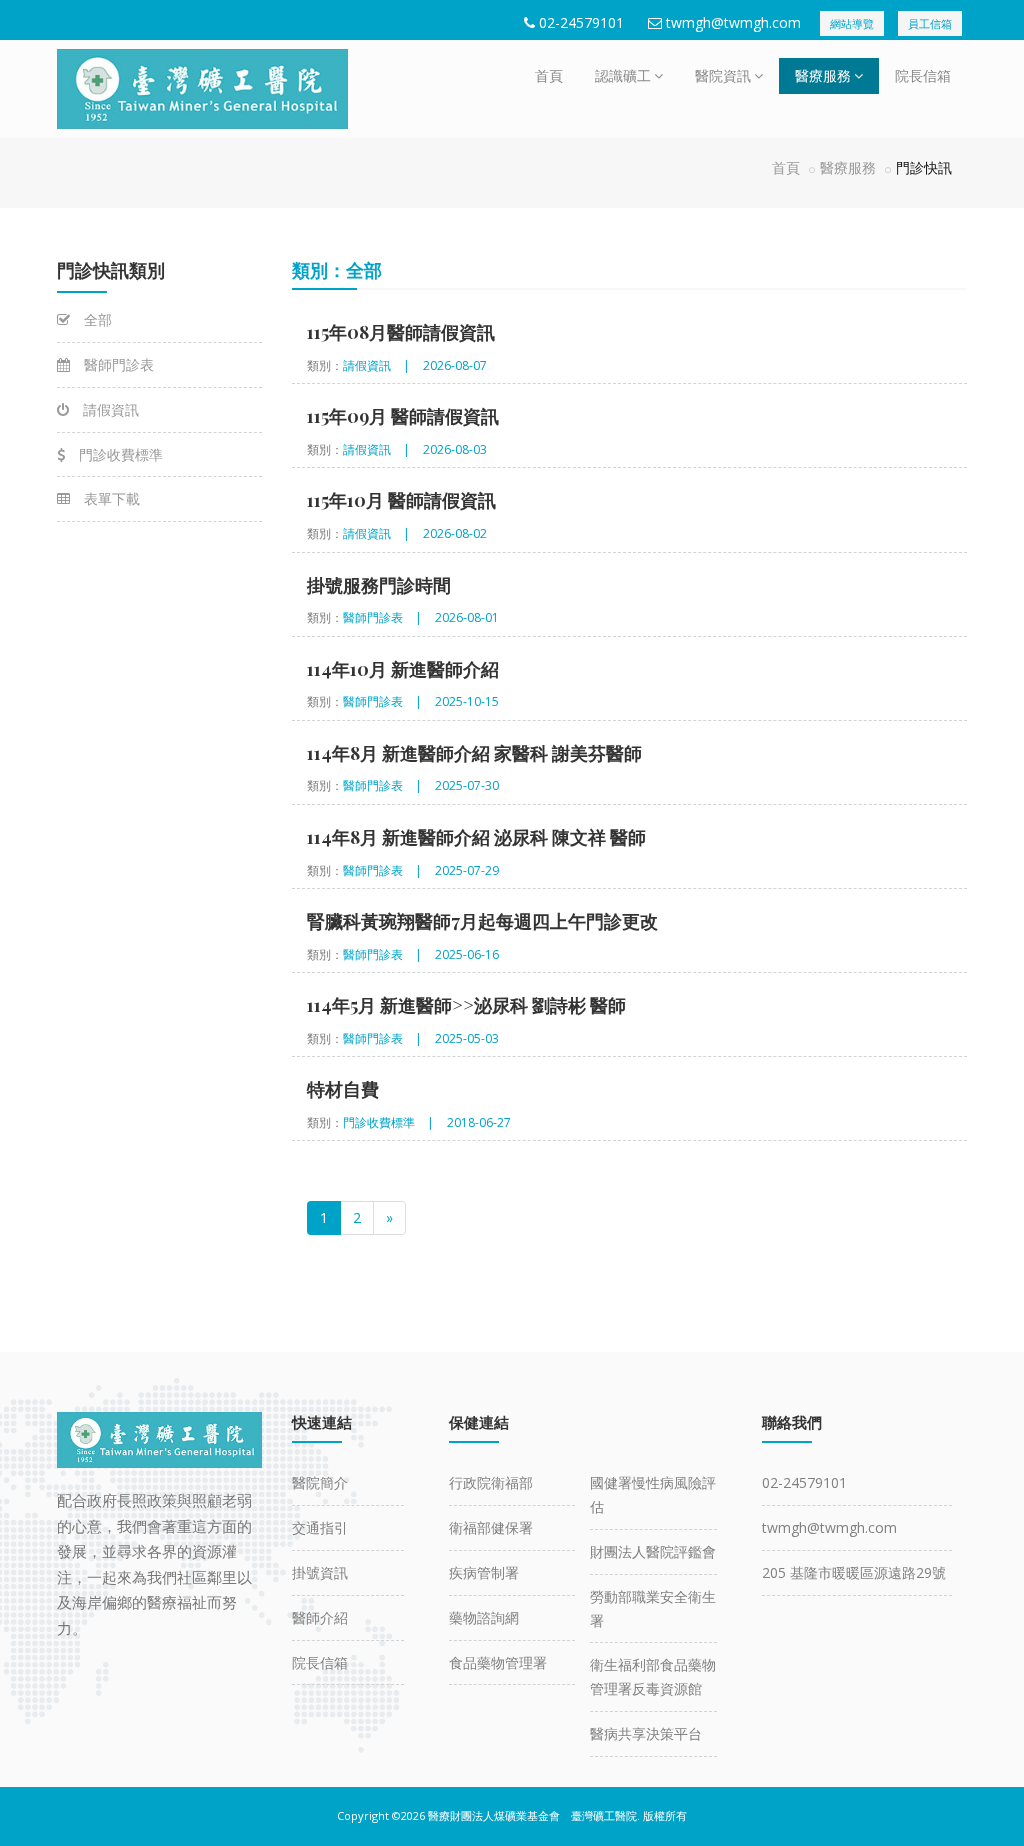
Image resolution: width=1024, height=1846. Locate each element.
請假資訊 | (376, 365)
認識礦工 (623, 75)
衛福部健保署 (491, 1527)
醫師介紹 (320, 1617)
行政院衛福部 (491, 1482)
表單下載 (110, 498)
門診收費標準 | (388, 1122)
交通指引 (320, 1527)
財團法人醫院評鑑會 (653, 1551)
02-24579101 (581, 22)
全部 (96, 319)
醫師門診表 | (382, 617)
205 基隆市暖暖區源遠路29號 (854, 1572)
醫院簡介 (320, 1482)
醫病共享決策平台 (646, 1733)
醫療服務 (823, 75)
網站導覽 (852, 23)
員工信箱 (930, 23)
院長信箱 (923, 75)
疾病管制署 (484, 1572)
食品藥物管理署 (498, 1662)
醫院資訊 (723, 75)
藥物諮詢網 (484, 1617)
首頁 (549, 75)
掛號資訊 (320, 1572)
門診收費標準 (119, 454)
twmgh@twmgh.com (733, 22)
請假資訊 (109, 409)
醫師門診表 (117, 364)
